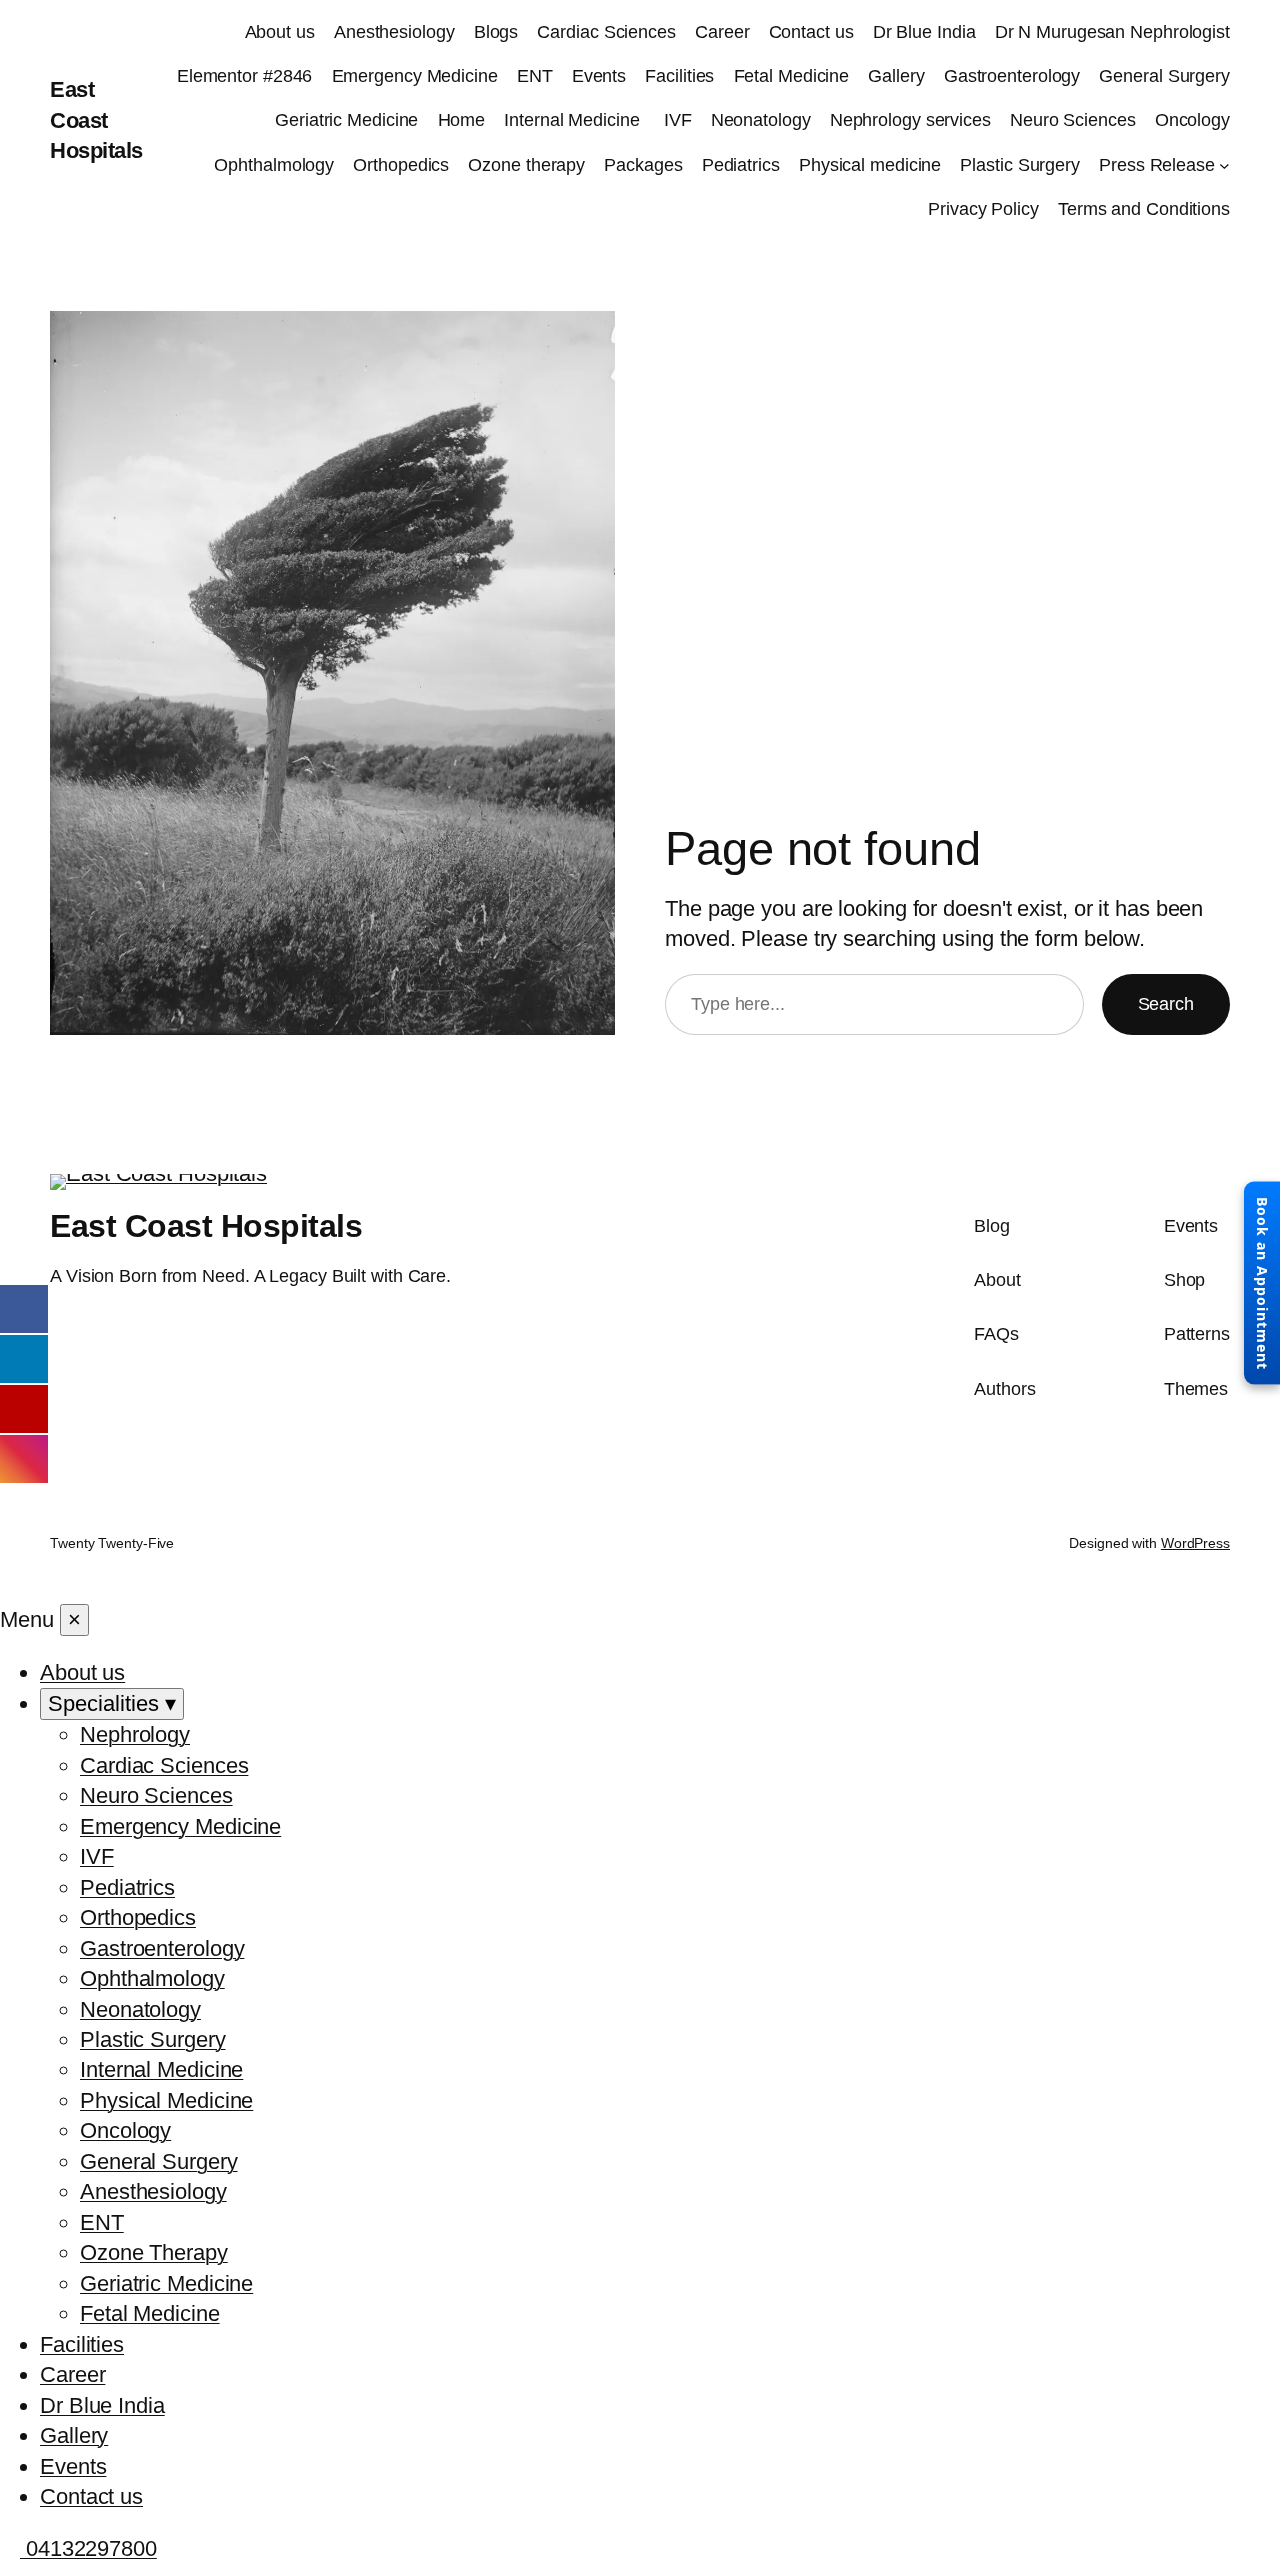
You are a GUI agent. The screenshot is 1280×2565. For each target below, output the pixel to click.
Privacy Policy (983, 209)
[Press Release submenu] (1224, 165)
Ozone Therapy (154, 2252)
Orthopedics (401, 165)
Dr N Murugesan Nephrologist (1112, 32)
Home (462, 120)
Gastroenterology (1012, 76)
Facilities (679, 76)
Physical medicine (870, 165)
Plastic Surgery (1020, 165)
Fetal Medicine (792, 76)
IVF (678, 120)
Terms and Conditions (1144, 209)
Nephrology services (910, 120)
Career (722, 32)
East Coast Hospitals (96, 120)
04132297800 (88, 2548)
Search (1166, 1004)
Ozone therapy (526, 165)
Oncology (1192, 120)
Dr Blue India (924, 32)
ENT (535, 76)
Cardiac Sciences (606, 32)
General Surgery (1164, 76)
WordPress (1195, 1543)
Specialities (112, 1703)
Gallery (896, 76)
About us (280, 32)
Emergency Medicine (415, 76)
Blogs (496, 32)
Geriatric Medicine (346, 120)
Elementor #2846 (245, 76)
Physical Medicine (166, 2100)
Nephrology (135, 1734)
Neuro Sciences (1073, 120)
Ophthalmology (274, 165)
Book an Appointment (1262, 1282)
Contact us (811, 32)
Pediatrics (741, 165)
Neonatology (761, 120)
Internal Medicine (574, 120)
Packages (643, 165)
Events (599, 76)
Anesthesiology (394, 32)
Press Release (1157, 165)
